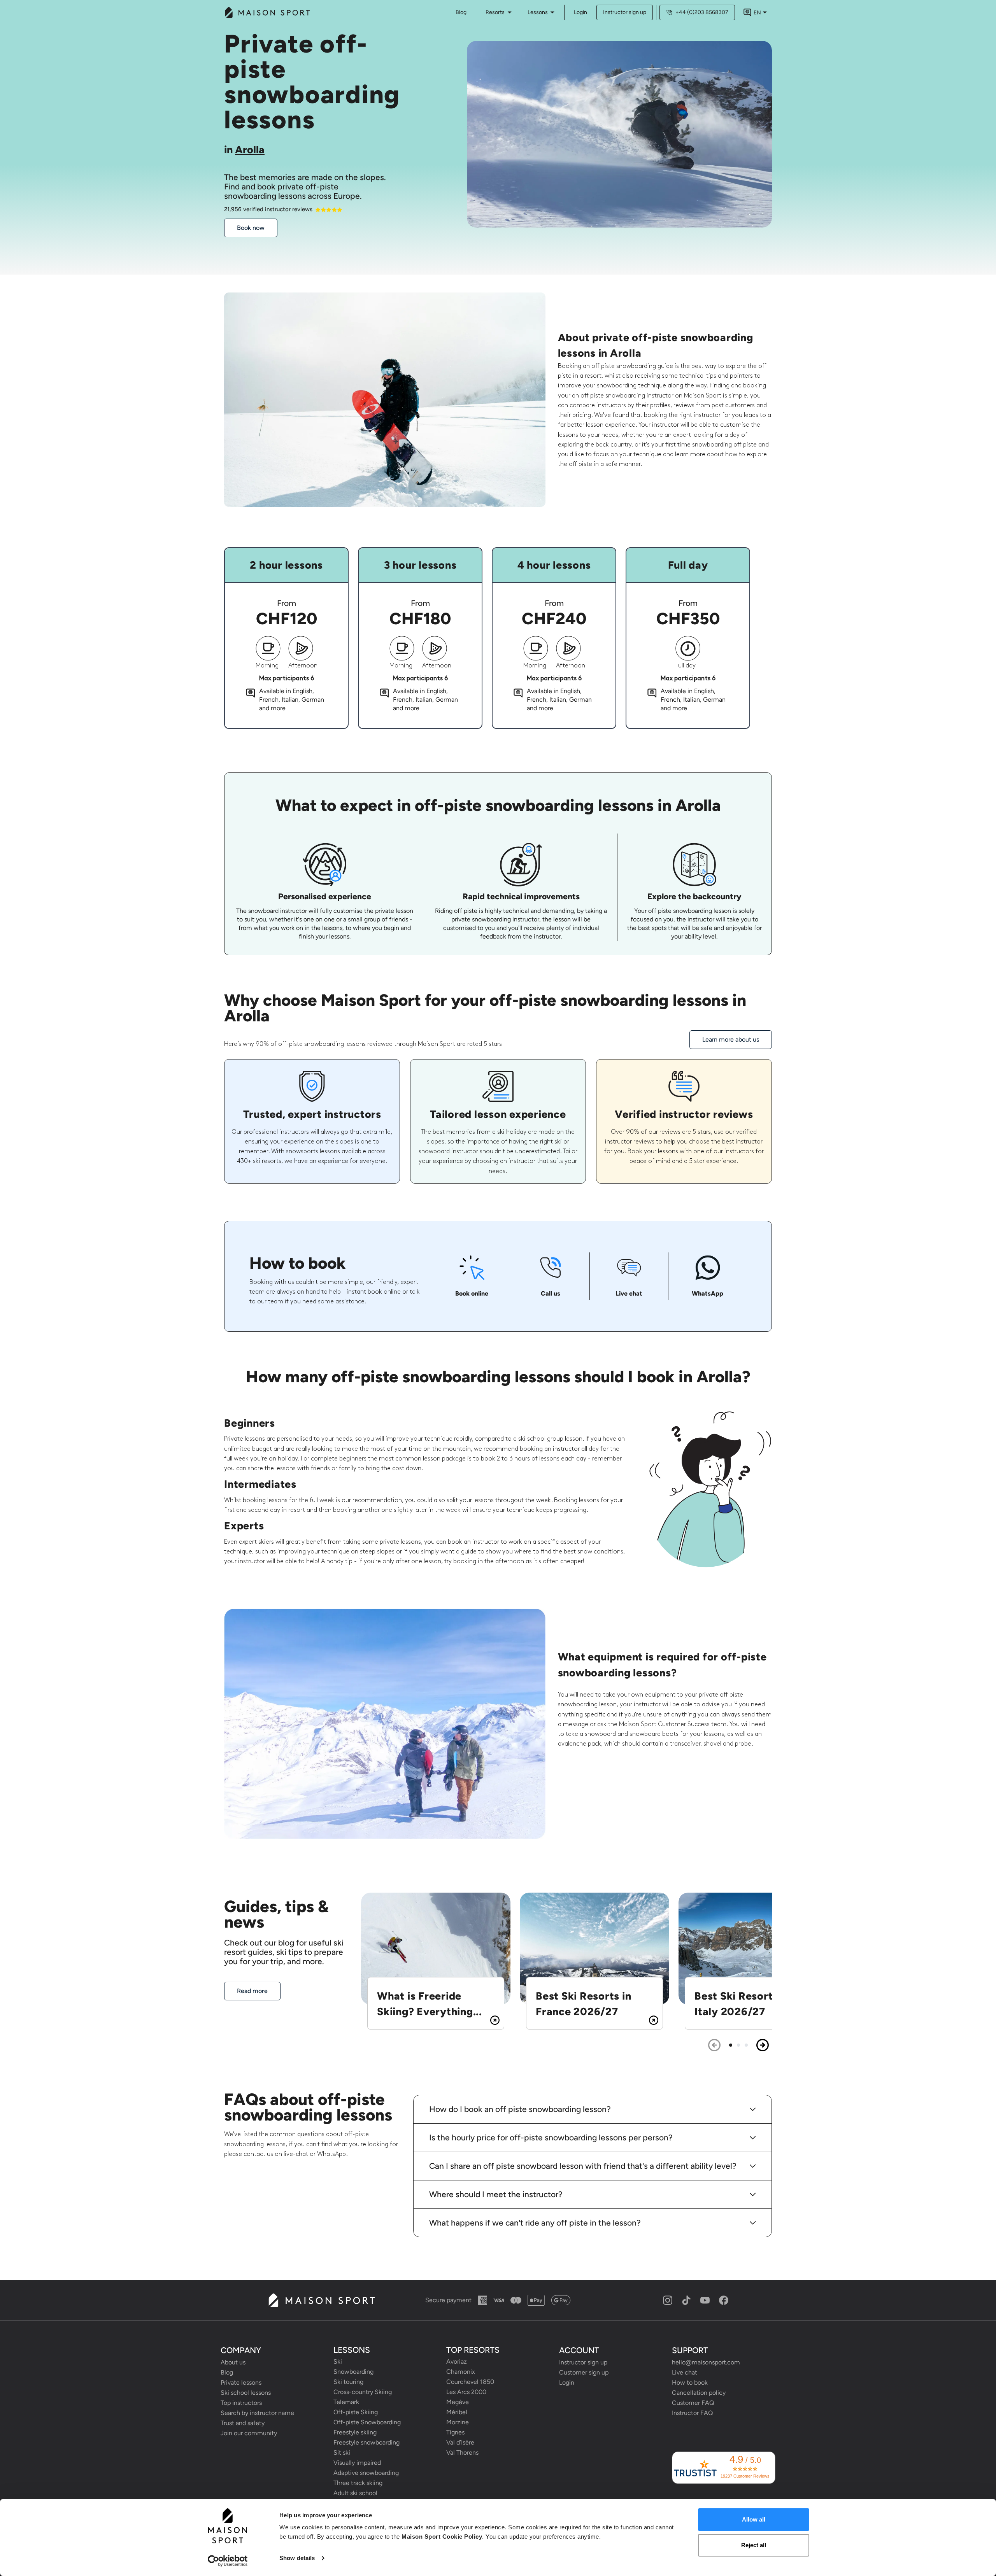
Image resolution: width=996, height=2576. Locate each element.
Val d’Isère (460, 2442)
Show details (297, 2558)
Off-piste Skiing (356, 2412)
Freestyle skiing (355, 2432)
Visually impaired (357, 2463)
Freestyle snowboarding (366, 2442)
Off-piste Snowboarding (367, 2422)
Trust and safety (243, 2423)
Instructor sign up (625, 12)
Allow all (754, 2519)
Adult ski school (355, 2493)
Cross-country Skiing (363, 2392)
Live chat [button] (685, 2372)
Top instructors (241, 2403)
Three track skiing (358, 2483)
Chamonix (461, 2372)
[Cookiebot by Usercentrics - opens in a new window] (228, 2561)
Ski (338, 2361)
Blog (227, 2372)
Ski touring (348, 2382)
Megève (458, 2402)
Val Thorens (462, 2453)
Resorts (495, 12)
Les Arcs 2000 (466, 2392)
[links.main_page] (267, 12)
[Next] (763, 2045)
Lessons (538, 12)
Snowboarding (353, 2372)
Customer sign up (584, 2372)
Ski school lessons (246, 2393)
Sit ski (342, 2453)
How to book (690, 2382)
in (244, 150)
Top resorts (473, 2350)
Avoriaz (457, 2361)
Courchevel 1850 (470, 2382)
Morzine (458, 2422)
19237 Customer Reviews (745, 2476)
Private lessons (241, 2382)
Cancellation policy (699, 2393)
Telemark (346, 2402)
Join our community (249, 2433)
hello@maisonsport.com (706, 2362)
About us (233, 2362)
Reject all (754, 2545)
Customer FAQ (693, 2403)
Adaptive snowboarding (366, 2473)
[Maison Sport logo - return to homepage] (321, 2300)
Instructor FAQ (692, 2413)
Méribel (457, 2412)
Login (580, 12)
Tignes (455, 2432)
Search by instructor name (257, 2413)
